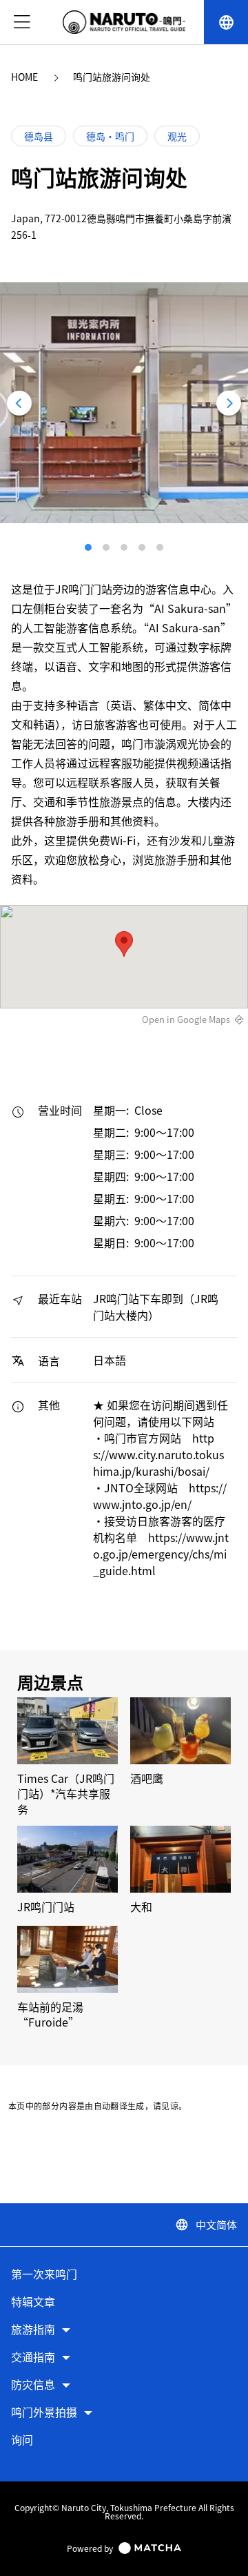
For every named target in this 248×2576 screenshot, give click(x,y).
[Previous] (19, 403)
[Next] (229, 403)
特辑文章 (33, 2302)
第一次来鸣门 (44, 2275)
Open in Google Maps (186, 1019)
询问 (22, 2440)
